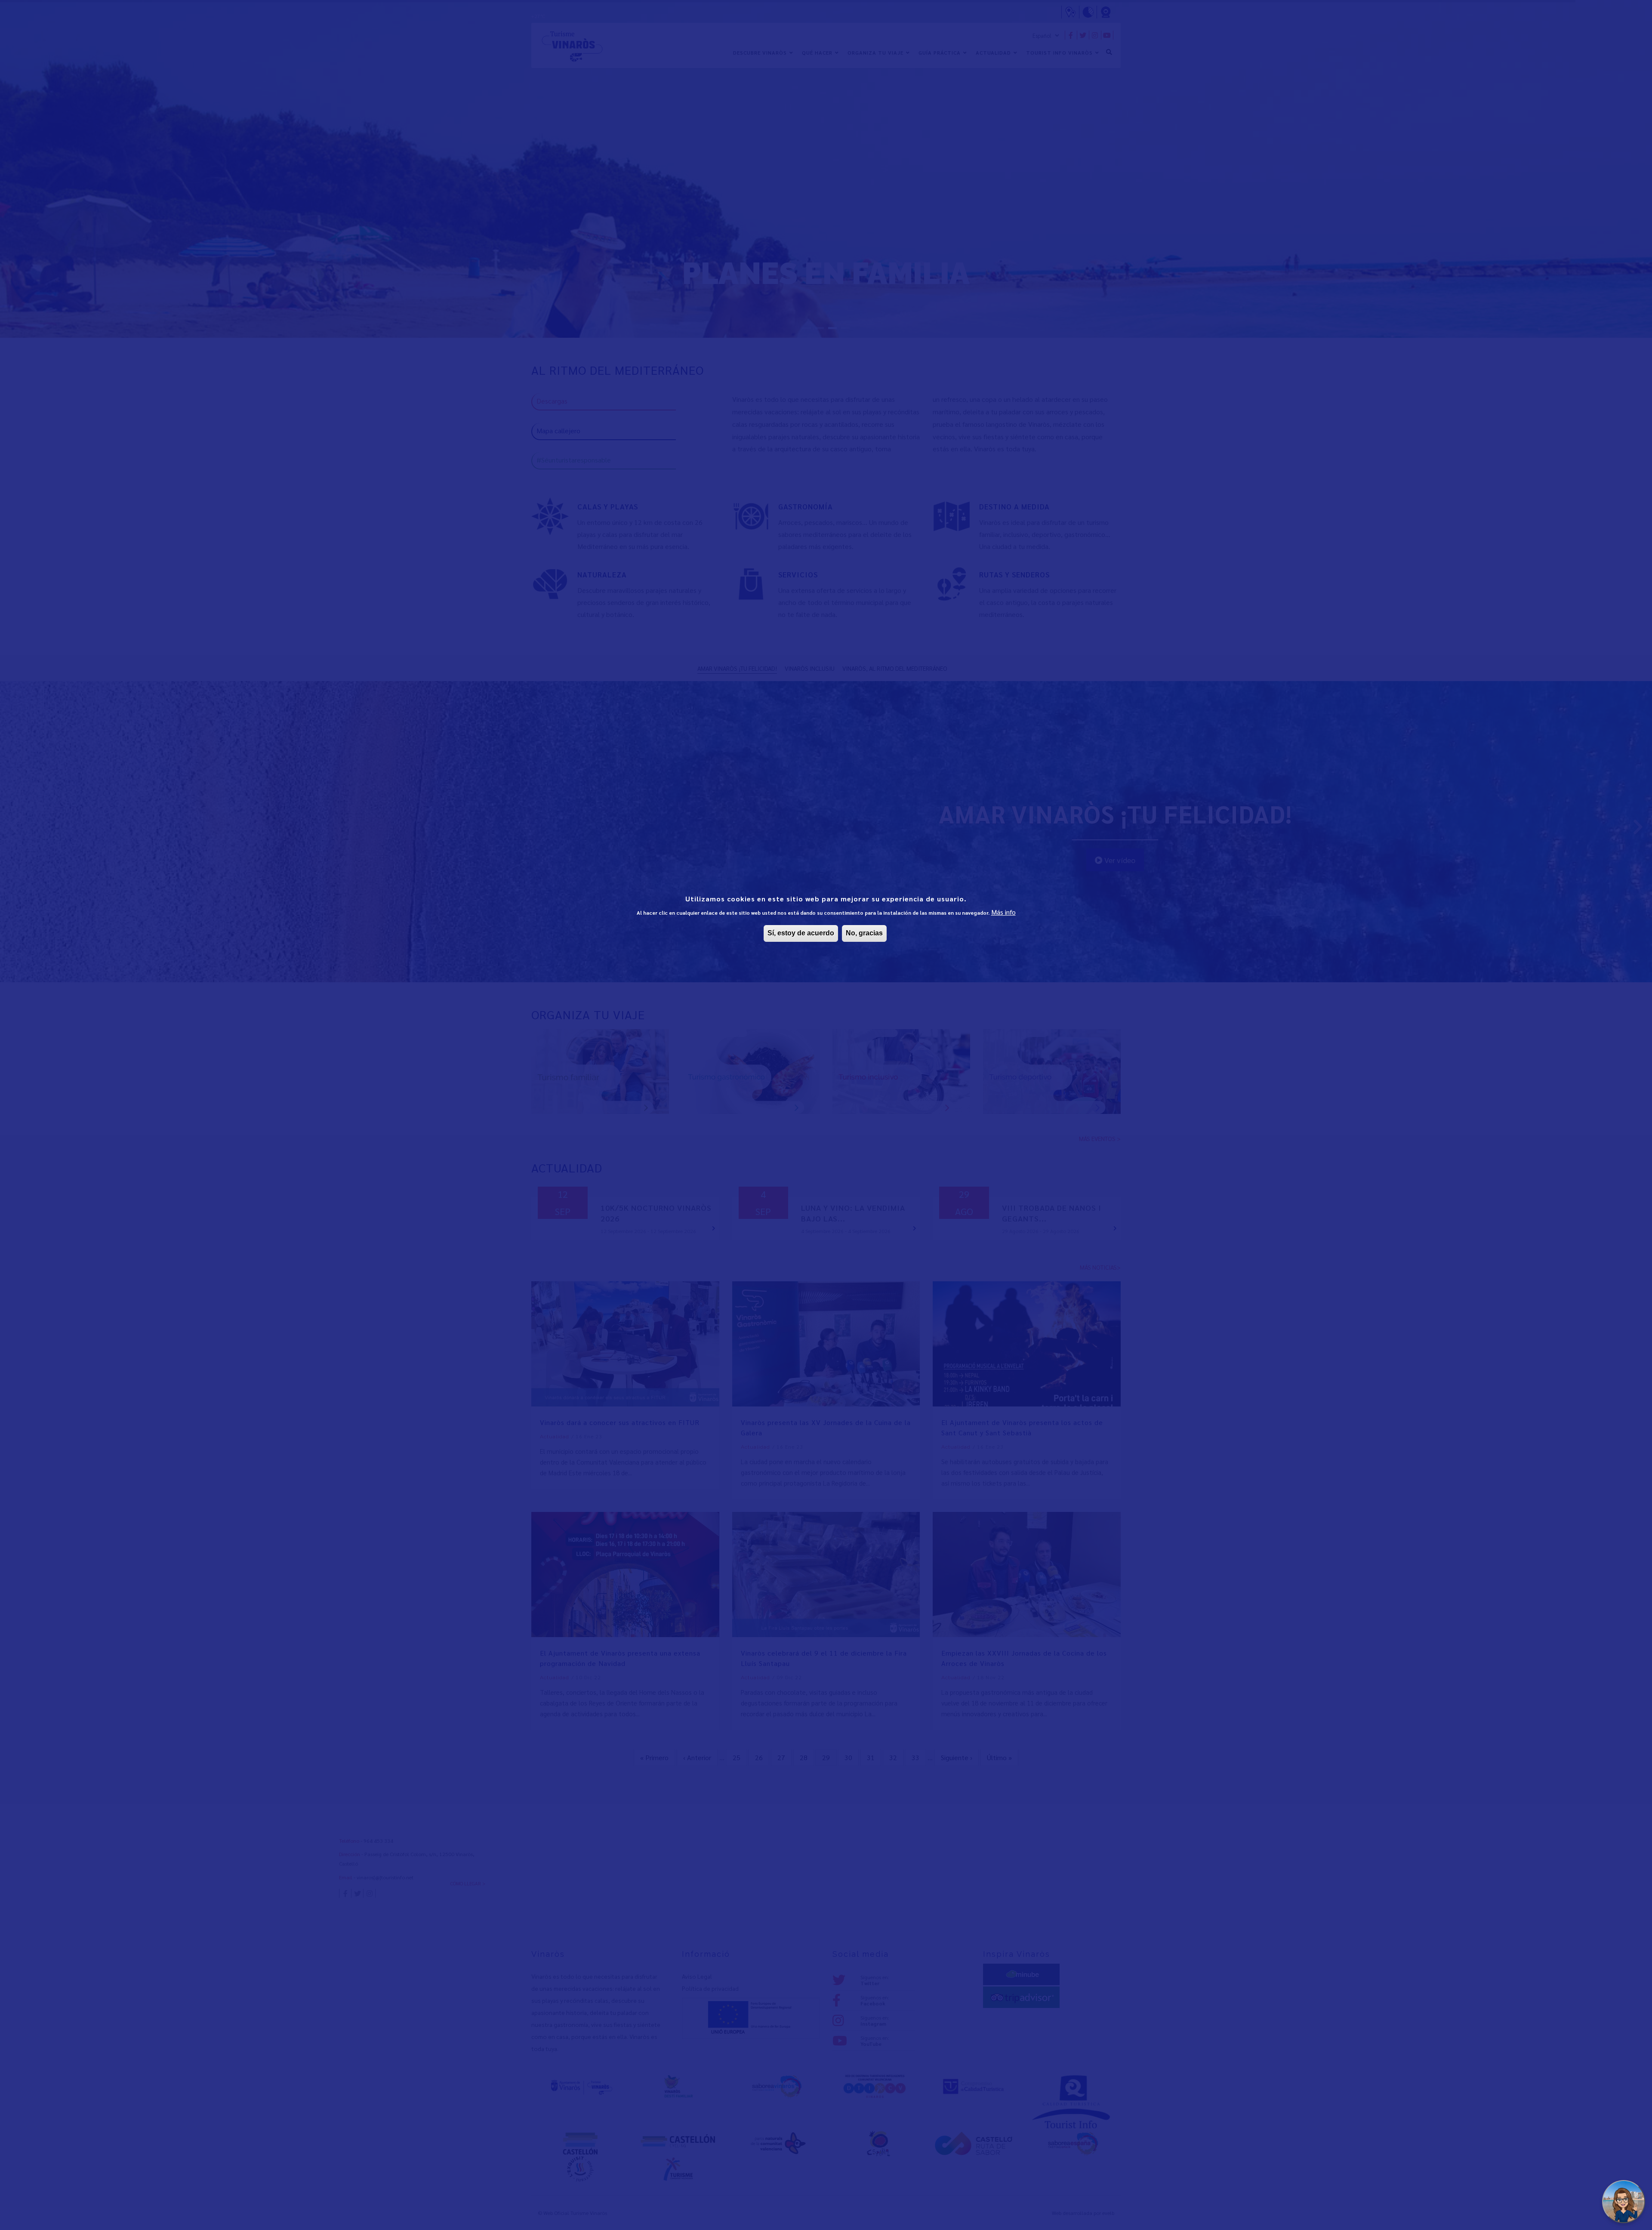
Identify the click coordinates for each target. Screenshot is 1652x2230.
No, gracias (864, 933)
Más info (1003, 912)
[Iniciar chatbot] (1624, 2202)
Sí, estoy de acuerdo (801, 933)
